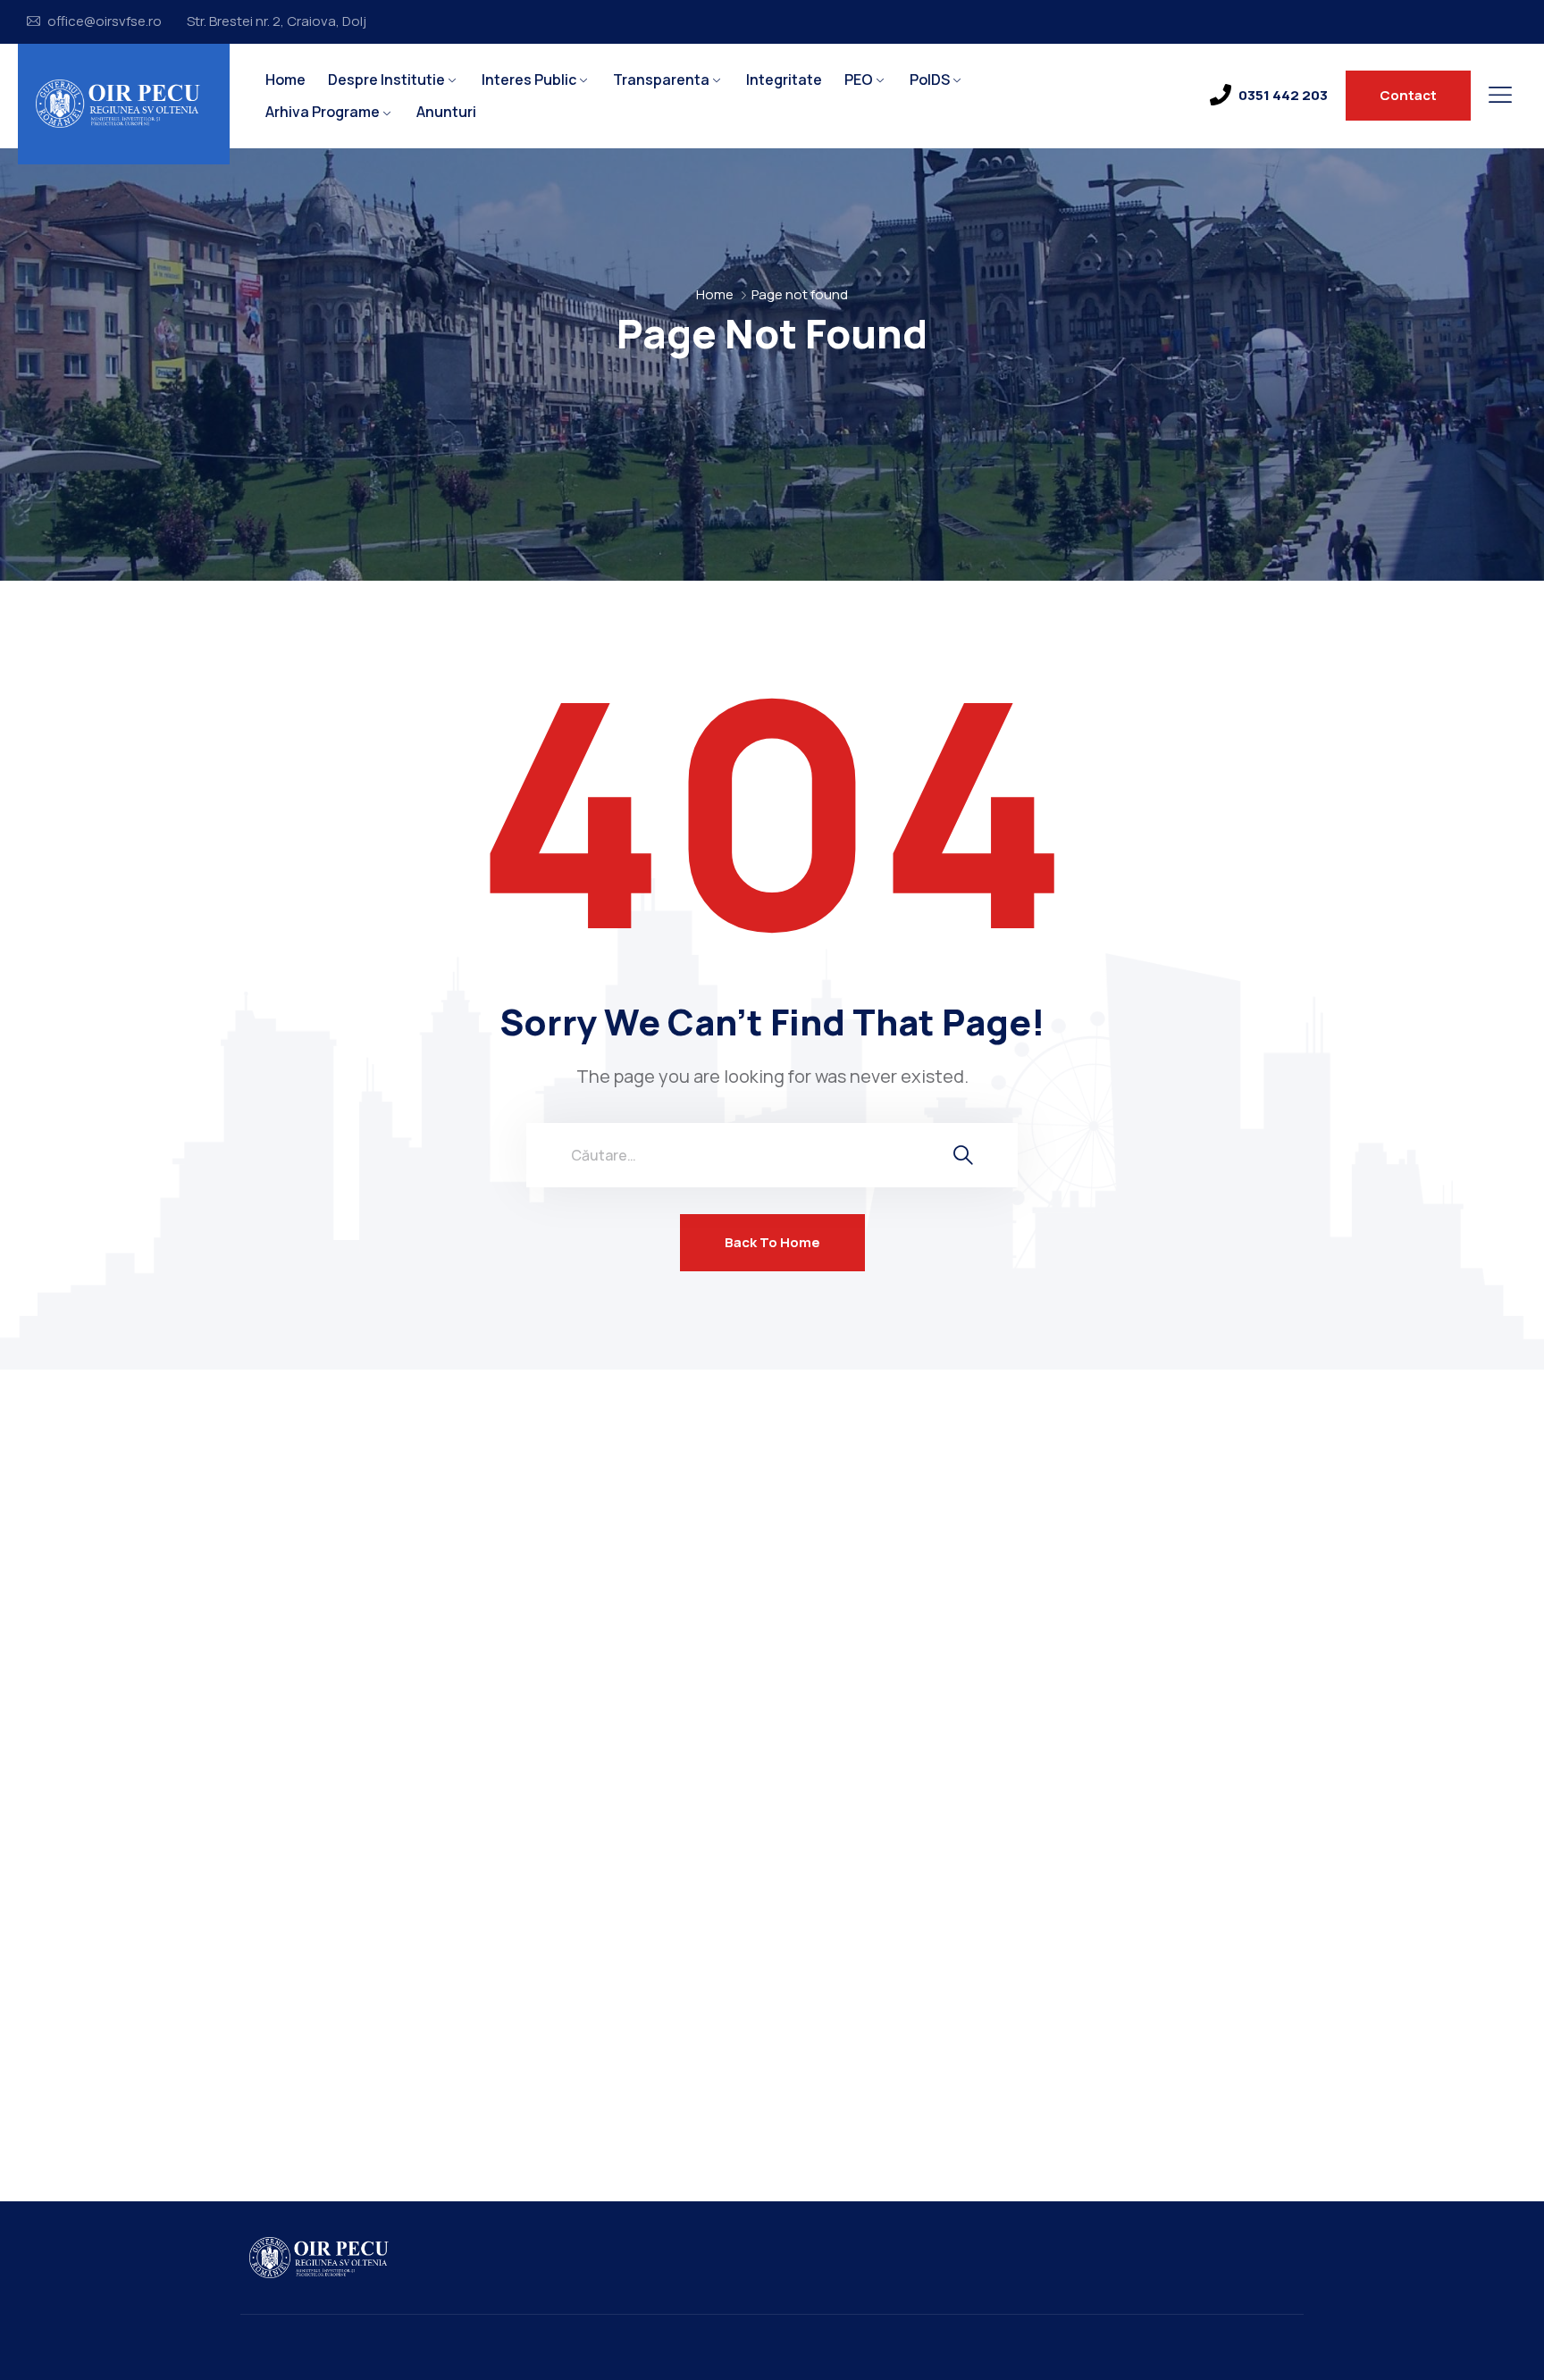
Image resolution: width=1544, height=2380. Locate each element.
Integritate (784, 80)
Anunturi (446, 112)
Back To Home (772, 1242)
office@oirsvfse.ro (105, 21)
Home (285, 80)
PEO (859, 80)
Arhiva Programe (323, 112)
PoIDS (930, 80)
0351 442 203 (1283, 96)
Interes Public (529, 80)
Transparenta (661, 80)
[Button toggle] (1500, 95)
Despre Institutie (386, 80)
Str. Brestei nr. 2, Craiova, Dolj (277, 21)
